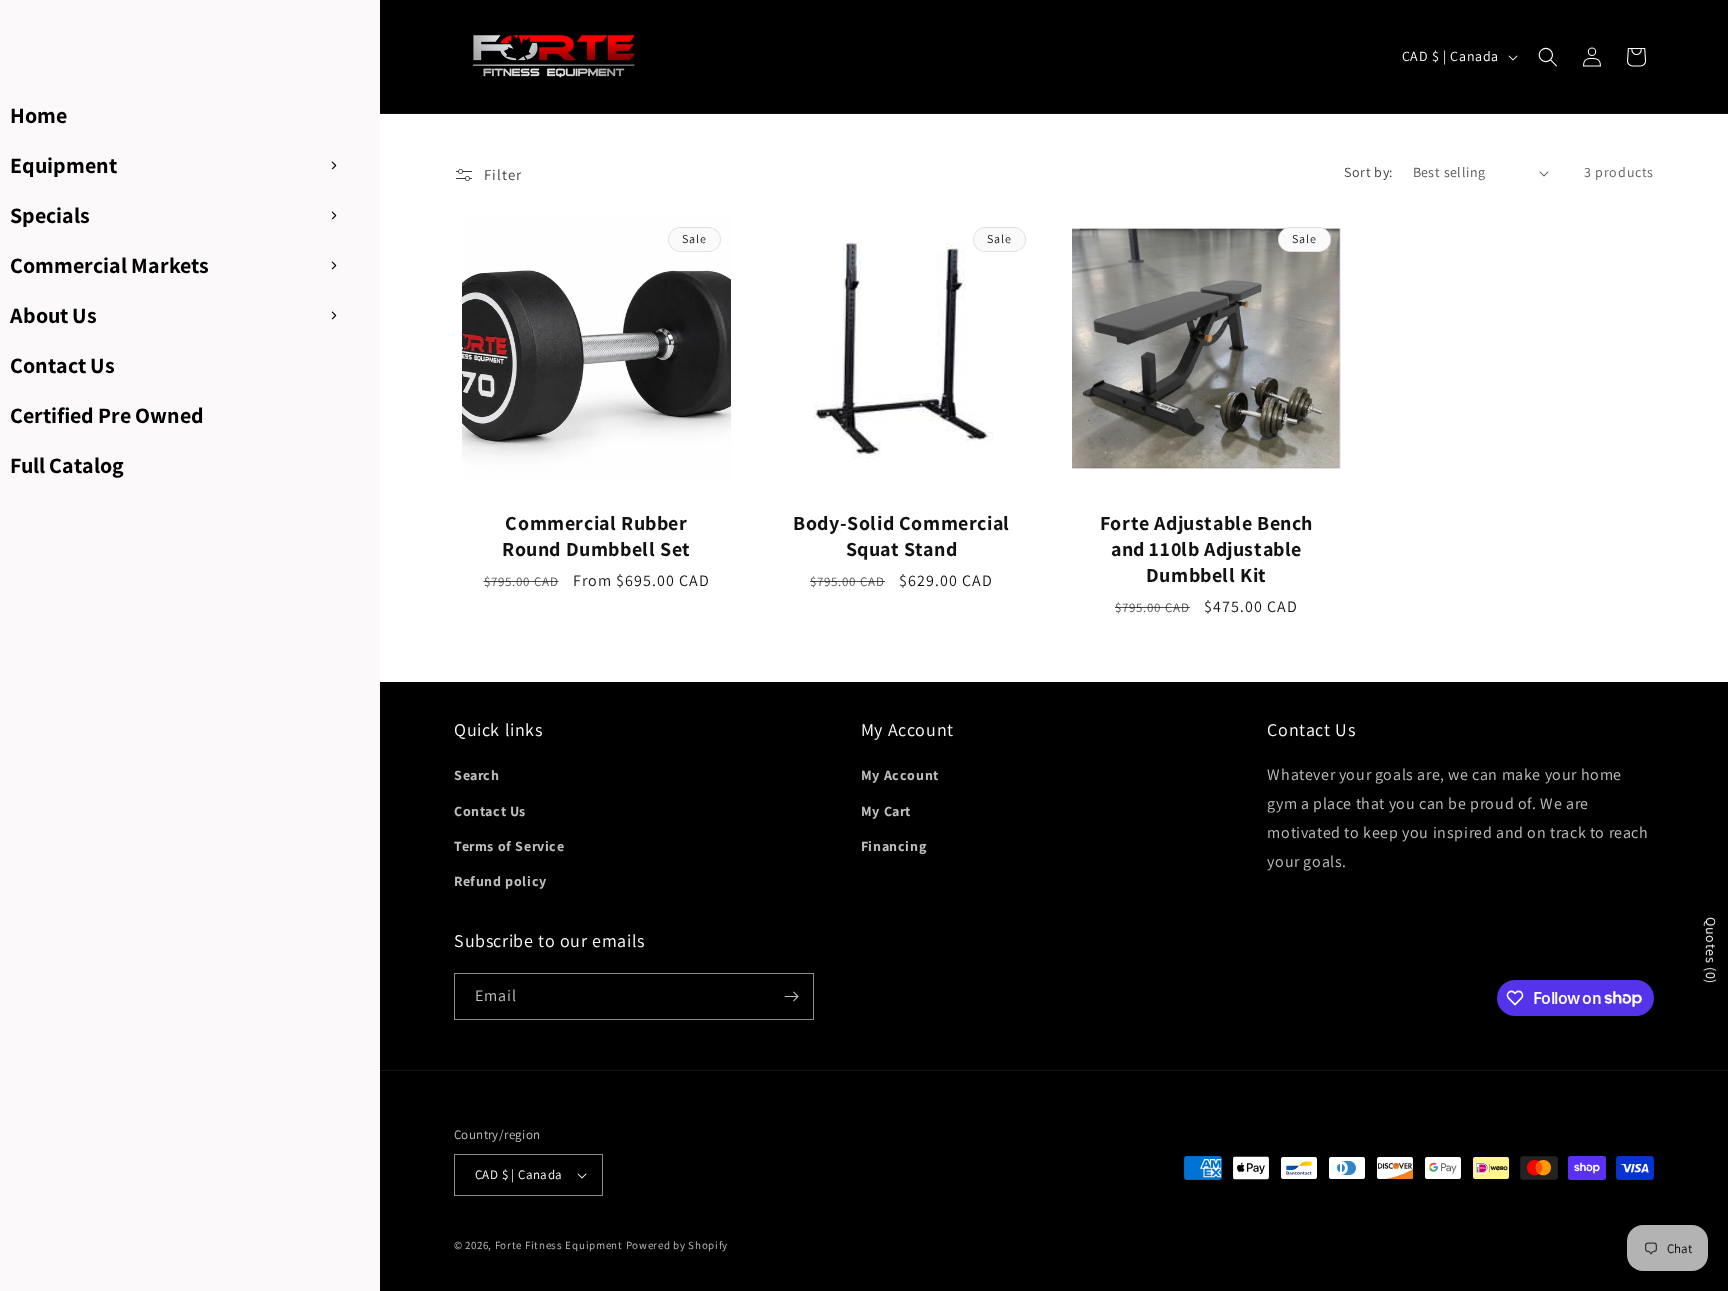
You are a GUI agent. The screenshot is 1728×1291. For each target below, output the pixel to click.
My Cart (886, 811)
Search (477, 775)
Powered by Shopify (677, 1245)
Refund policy (500, 881)
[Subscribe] (791, 996)
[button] (1548, 57)
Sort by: (1368, 172)
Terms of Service (509, 846)
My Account (900, 775)
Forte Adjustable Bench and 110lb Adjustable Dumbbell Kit (1206, 549)
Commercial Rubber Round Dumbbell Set (596, 536)
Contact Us (490, 811)
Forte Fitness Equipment (559, 1245)
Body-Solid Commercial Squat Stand (901, 536)
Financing (893, 846)
